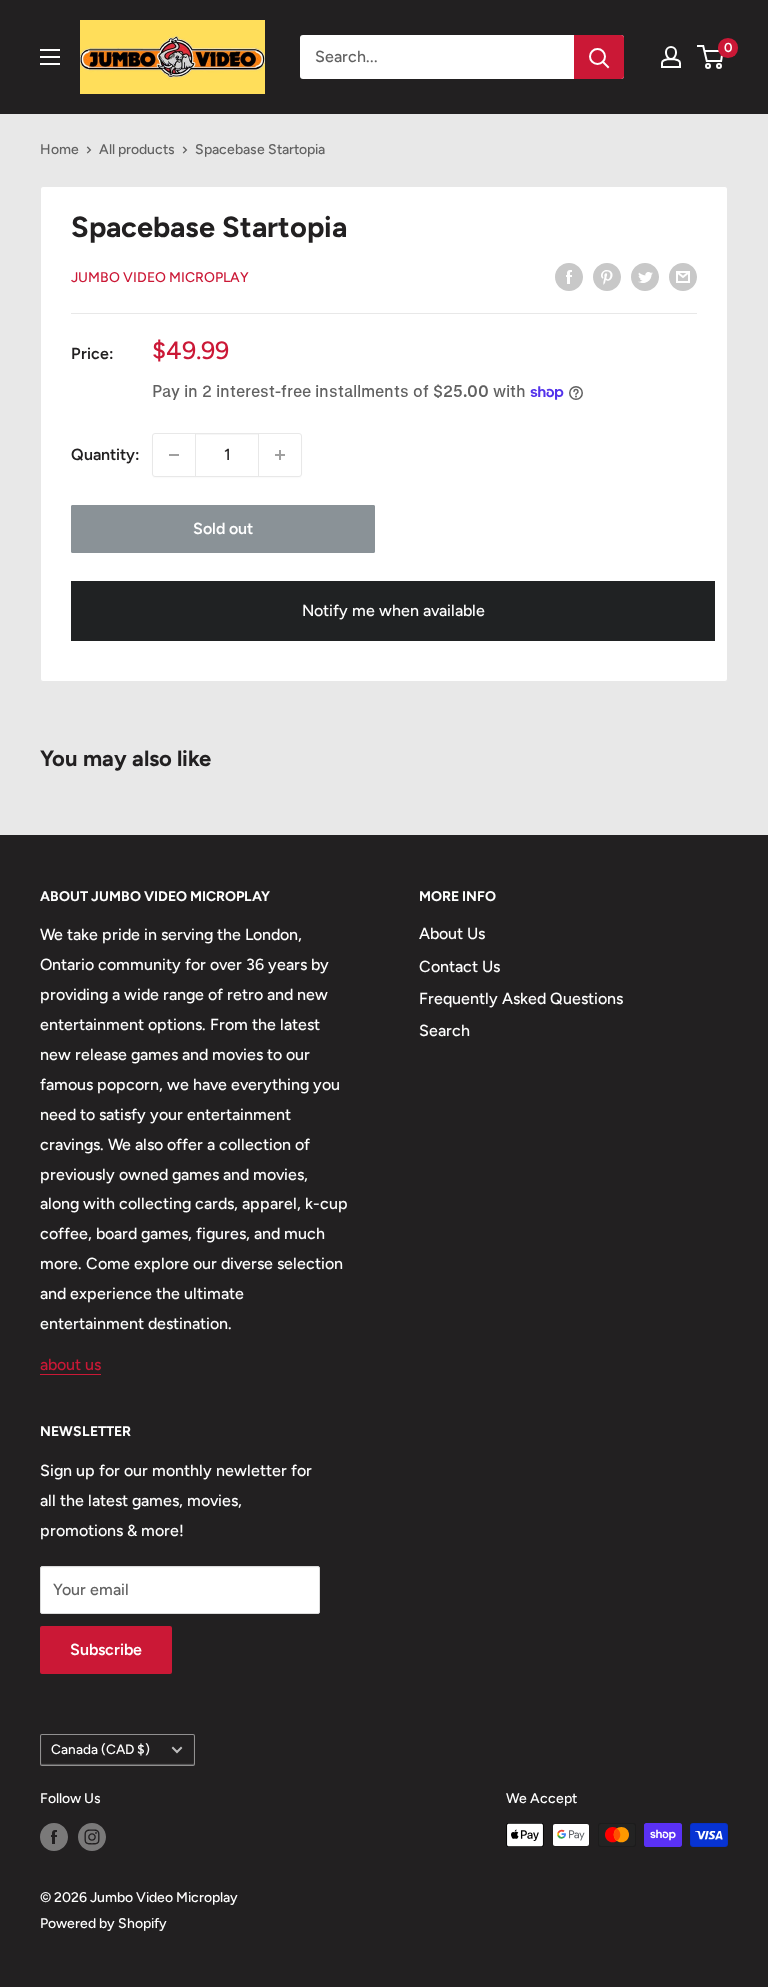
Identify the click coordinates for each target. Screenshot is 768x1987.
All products (137, 149)
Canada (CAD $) (100, 1749)
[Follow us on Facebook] (54, 1837)
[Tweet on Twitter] (645, 276)
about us (70, 1364)
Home (59, 149)
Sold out (223, 528)
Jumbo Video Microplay (160, 277)
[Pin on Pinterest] (607, 276)
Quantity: (105, 454)
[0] (711, 57)
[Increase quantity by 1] (280, 455)
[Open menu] (50, 57)
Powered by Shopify (103, 1923)
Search (444, 1030)
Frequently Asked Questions (521, 998)
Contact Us (459, 966)
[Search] (599, 57)
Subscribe (106, 1649)
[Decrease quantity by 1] (174, 455)
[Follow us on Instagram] (92, 1837)
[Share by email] (683, 276)
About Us (452, 933)
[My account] (671, 57)
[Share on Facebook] (569, 276)
